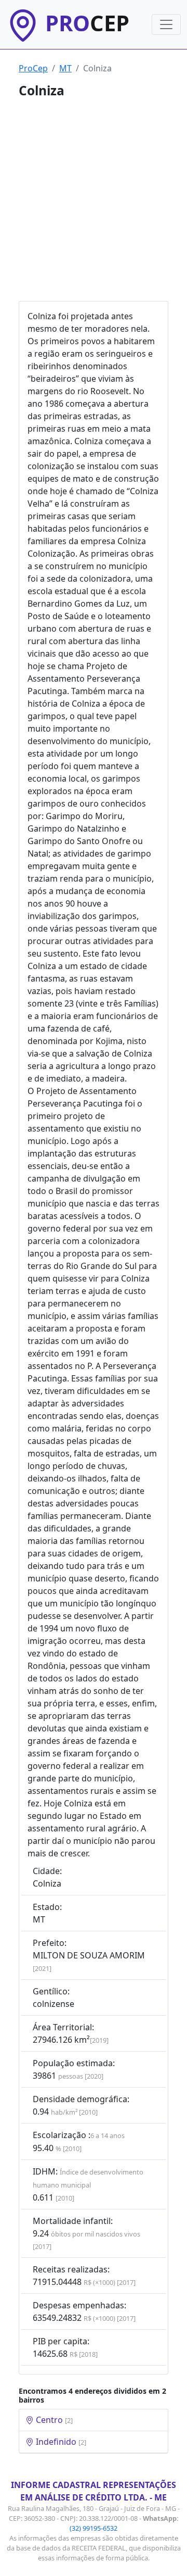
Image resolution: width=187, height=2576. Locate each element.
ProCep (33, 68)
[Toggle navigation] (166, 24)
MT (65, 68)
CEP (87, 23)
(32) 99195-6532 (94, 2528)
